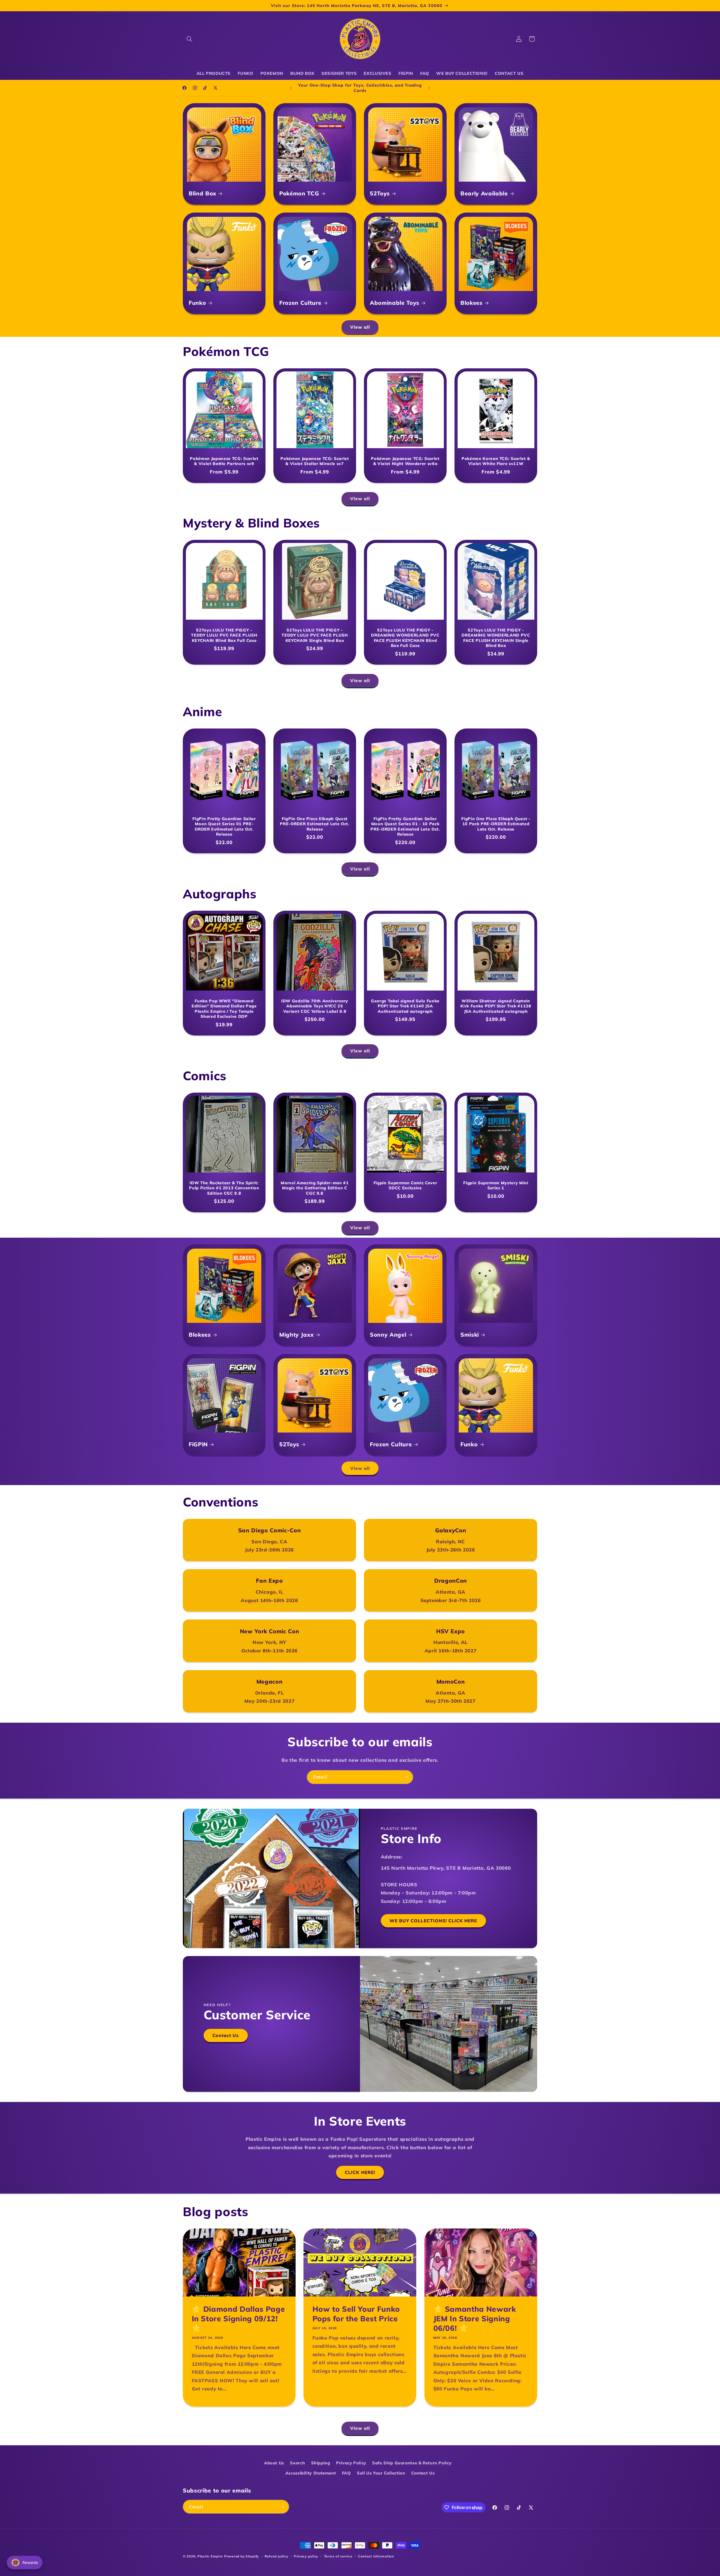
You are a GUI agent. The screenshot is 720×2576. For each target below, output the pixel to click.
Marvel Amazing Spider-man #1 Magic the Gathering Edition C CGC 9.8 (315, 1188)
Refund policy (276, 2556)
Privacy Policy (351, 2463)
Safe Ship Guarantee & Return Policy (412, 2463)
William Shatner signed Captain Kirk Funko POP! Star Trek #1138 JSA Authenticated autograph (496, 1006)
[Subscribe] (406, 1777)
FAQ (346, 2473)
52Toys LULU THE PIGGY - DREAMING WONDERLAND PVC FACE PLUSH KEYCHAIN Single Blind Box (496, 638)
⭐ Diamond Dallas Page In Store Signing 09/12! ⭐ (238, 2319)
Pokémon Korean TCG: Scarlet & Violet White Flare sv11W (496, 461)
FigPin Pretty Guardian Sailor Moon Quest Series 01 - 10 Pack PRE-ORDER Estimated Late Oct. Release (405, 826)
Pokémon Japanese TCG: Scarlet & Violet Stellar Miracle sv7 (315, 461)
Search (297, 2463)
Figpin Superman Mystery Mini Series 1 (496, 1185)
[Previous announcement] (291, 88)
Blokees (472, 303)
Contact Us (226, 2035)
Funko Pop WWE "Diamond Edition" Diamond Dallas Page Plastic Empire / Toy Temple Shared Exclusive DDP (224, 1008)
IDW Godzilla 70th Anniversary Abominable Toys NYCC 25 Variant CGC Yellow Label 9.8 (315, 1006)
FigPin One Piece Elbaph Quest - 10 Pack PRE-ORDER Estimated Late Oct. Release (496, 824)
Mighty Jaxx (296, 1335)
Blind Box (202, 193)
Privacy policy (306, 2556)
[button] (189, 39)
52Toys (380, 193)
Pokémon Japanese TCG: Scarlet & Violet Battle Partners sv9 (224, 461)
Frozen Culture (300, 303)
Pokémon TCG (299, 193)
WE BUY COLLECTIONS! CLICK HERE (433, 1921)
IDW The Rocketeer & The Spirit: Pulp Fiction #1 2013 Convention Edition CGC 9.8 (224, 1188)
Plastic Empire (210, 2556)
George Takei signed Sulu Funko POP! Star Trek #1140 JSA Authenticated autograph (405, 1006)
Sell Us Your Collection (381, 2473)
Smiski (470, 1335)
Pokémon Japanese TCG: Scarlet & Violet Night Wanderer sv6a (405, 461)
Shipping (321, 2463)
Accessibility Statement (311, 2473)
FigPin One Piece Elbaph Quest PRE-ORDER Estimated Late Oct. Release (315, 824)
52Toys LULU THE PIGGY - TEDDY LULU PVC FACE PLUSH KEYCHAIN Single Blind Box (315, 635)
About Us (274, 2463)
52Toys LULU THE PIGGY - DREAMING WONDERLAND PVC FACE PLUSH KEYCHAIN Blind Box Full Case (405, 638)
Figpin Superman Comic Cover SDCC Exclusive (405, 1185)
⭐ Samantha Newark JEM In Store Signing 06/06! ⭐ (474, 2319)
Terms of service (338, 2556)
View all (360, 327)
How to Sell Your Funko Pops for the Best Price (356, 2314)
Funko (197, 303)
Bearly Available (484, 193)
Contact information (376, 2556)
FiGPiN (198, 1444)
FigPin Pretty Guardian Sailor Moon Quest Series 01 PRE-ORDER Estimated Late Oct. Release (224, 826)
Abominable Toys (395, 303)
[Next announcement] (429, 88)
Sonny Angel (388, 1335)
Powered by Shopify (241, 2556)
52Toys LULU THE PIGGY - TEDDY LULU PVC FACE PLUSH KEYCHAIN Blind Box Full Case (224, 635)
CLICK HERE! (360, 2172)
